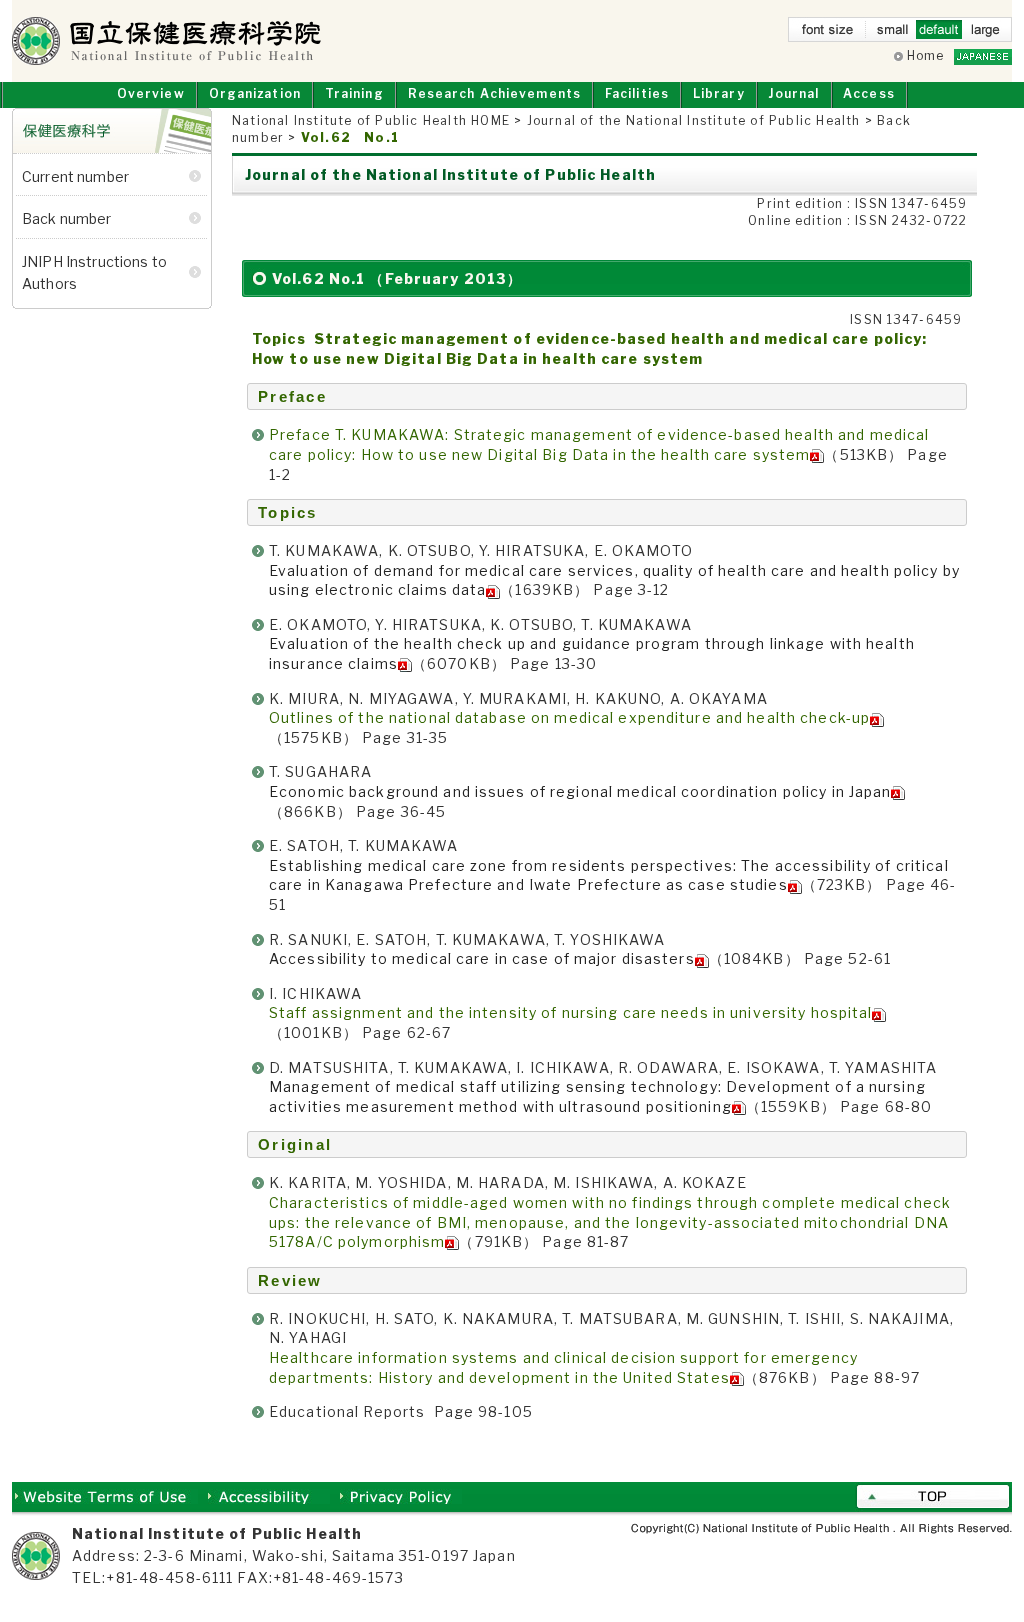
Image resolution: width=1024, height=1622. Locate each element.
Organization (255, 93)
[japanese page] (983, 55)
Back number (67, 218)
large (985, 33)
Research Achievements (495, 93)
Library (719, 93)
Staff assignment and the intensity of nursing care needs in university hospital (570, 1012)
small (893, 33)
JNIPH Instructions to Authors (94, 272)
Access (869, 93)
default (939, 33)
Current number (75, 176)
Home (925, 55)
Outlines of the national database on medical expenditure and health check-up (569, 717)
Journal (793, 93)
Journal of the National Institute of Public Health (694, 120)
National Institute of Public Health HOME (371, 120)
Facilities (637, 93)
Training (354, 93)
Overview (151, 93)
